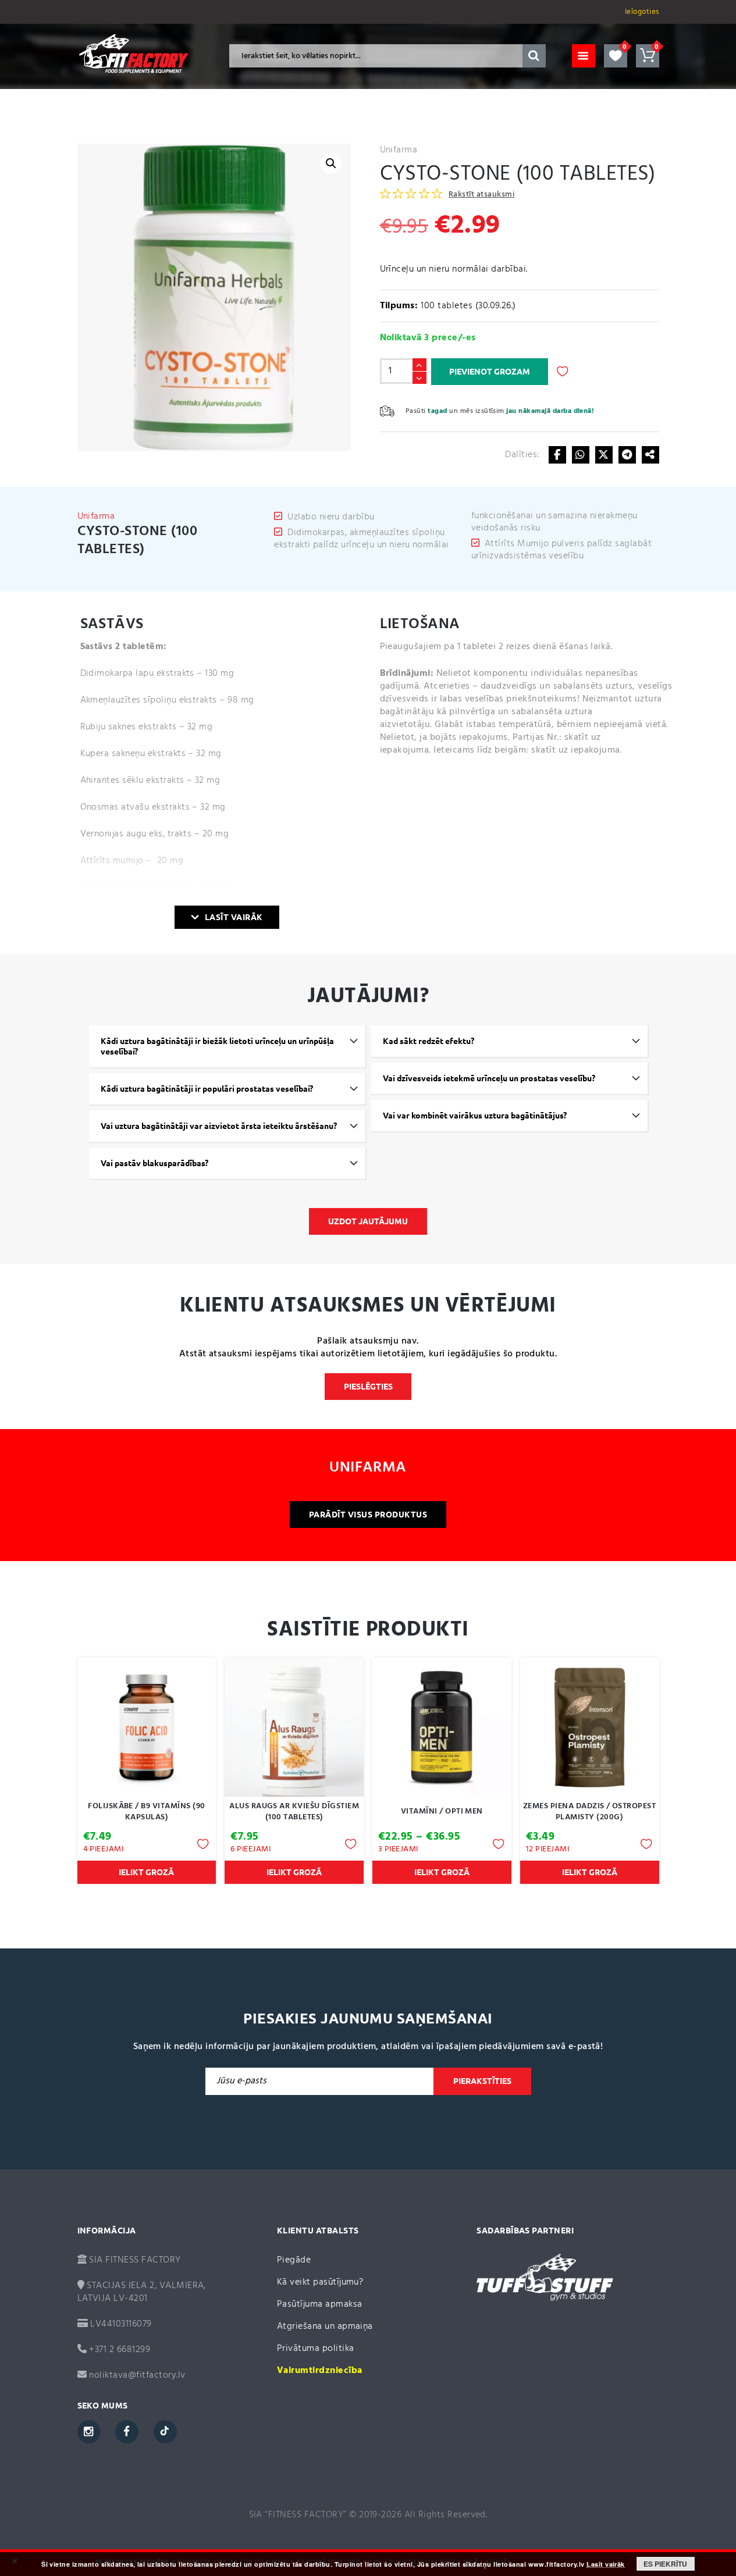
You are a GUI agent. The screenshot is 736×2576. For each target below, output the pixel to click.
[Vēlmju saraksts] (616, 56)
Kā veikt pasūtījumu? (320, 2282)
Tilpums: (399, 306)
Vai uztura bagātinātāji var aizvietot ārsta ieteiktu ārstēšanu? (219, 1126)
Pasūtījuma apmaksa (320, 2304)
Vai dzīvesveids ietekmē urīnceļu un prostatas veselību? (489, 1078)
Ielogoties (642, 12)
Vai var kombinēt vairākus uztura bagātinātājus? (475, 1116)
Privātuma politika (316, 2349)
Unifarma (399, 150)
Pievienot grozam (490, 372)
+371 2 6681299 (118, 2350)
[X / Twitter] (604, 455)
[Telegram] (627, 455)
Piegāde (294, 2260)
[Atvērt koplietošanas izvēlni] (650, 455)
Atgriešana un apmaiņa (325, 2326)
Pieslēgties (368, 1387)
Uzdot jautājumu (368, 1221)
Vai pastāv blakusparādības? (154, 1163)
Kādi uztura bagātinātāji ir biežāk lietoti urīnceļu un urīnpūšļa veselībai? (217, 1046)
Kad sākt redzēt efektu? (429, 1041)
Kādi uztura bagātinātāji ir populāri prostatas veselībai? (207, 1089)
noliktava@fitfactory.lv (137, 2375)
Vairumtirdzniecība (320, 2371)
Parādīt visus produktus (368, 1515)
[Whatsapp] (581, 455)
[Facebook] (557, 455)
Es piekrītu (665, 2564)
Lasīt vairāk (234, 917)
